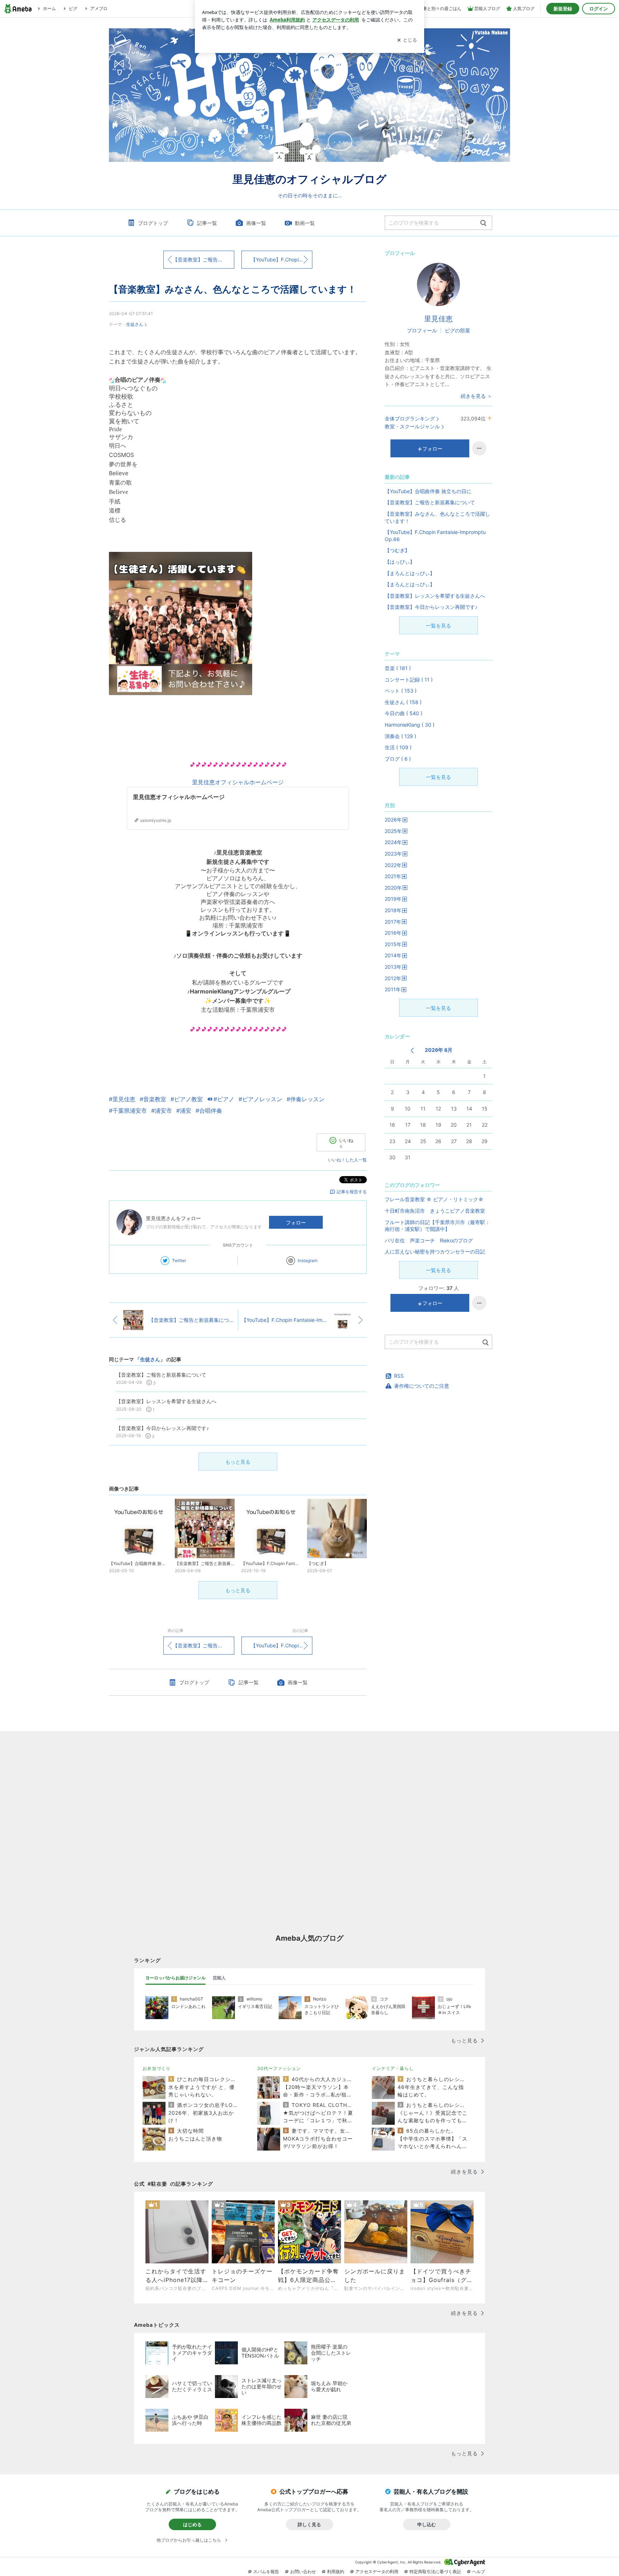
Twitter (179, 1260)
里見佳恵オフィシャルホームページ (238, 782)
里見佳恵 (438, 319)
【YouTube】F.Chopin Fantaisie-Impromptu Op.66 (282, 259)
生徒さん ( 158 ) (403, 702)
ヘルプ (479, 2572)
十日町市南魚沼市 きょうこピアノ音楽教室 (435, 1211)
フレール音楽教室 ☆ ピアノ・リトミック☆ (434, 1199)
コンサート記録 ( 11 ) (409, 680)
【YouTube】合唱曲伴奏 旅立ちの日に (428, 491)
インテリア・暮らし (393, 2068)
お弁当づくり (157, 2068)
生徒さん (135, 324)
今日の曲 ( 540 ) (404, 713)
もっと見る (238, 1462)
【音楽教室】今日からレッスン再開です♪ (431, 607)
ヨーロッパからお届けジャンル (176, 1978)
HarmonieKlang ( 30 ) (410, 725)
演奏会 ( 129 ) (400, 736)
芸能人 (219, 1978)
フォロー (296, 1222)
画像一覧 (256, 223)
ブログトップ (153, 223)
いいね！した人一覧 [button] (347, 1160)
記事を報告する (352, 1192)
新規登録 (563, 9)
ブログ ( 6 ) (398, 759)
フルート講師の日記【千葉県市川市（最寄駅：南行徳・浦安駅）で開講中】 (437, 1226)
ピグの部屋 (457, 330)
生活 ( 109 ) (398, 747)
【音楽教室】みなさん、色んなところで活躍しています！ (233, 289)
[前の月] (412, 1051)
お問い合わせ (303, 2572)
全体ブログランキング (410, 418)
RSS (399, 1376)
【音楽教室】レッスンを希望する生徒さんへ (435, 596)
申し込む (427, 2524)
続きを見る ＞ (476, 396)
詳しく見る (309, 2524)
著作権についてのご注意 (422, 1386)
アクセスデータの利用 (377, 2572)
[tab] (176, 1978)
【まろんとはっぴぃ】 (410, 573)
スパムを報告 (266, 2572)
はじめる (192, 2524)
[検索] (483, 223)
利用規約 (336, 2572)
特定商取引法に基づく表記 (435, 2572)
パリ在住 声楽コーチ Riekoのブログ (429, 1240)
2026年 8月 (439, 1050)
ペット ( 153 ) (401, 691)
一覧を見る (438, 625)
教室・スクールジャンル (412, 426)
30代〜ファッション (279, 2068)
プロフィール (422, 330)
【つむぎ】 (397, 550)
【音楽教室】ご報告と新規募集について (203, 259)
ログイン (599, 9)
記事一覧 (207, 223)
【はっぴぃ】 (400, 562)
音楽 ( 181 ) (398, 668)
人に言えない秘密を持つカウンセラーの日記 (435, 1251)
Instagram (308, 1260)
